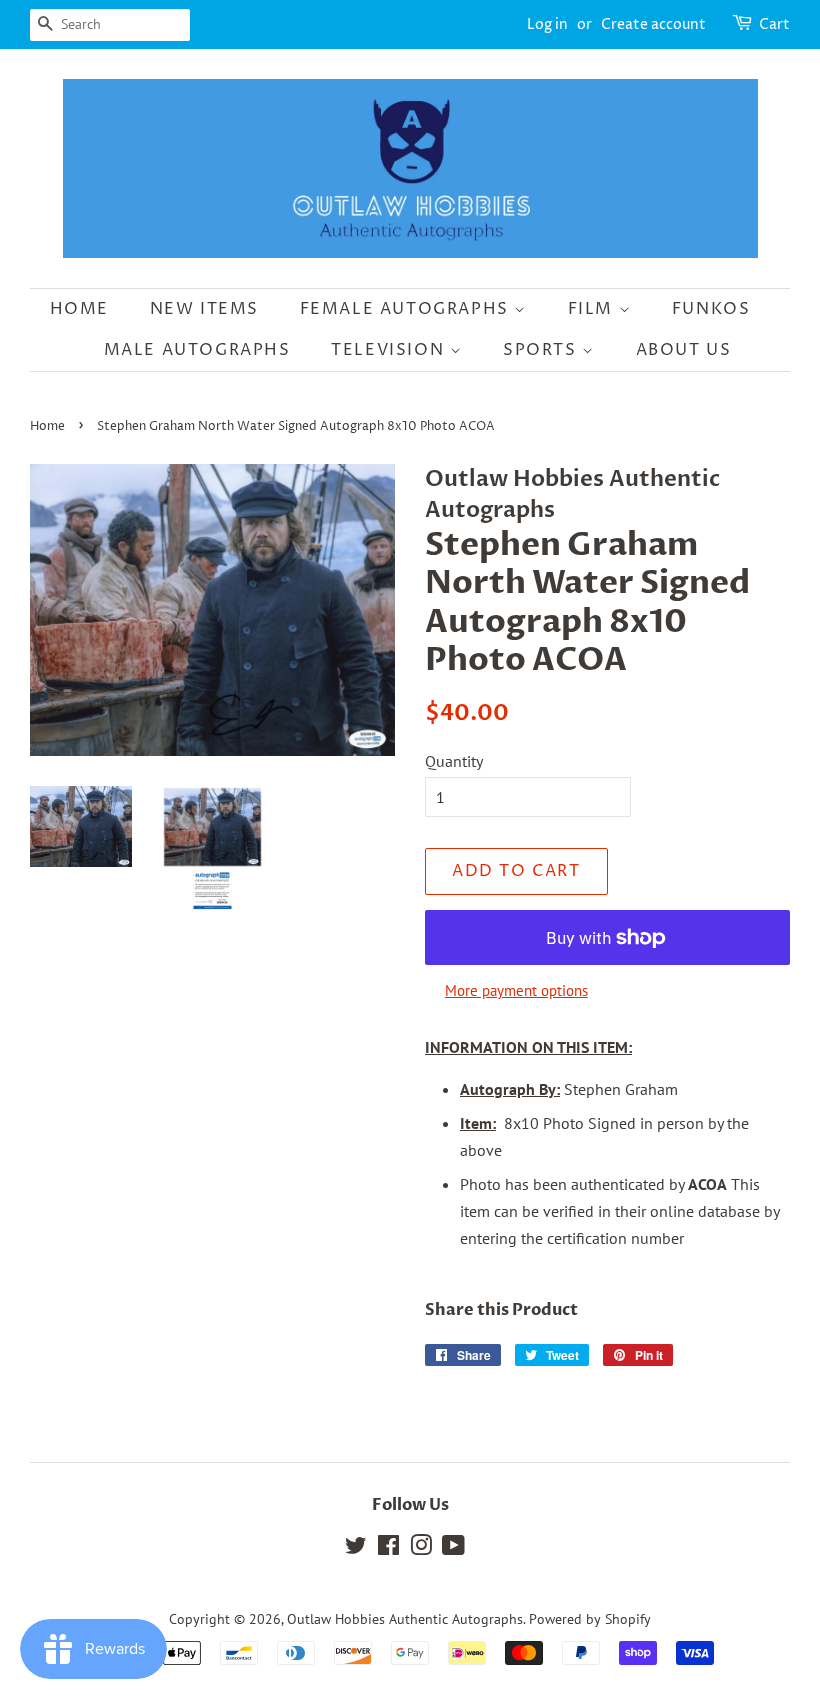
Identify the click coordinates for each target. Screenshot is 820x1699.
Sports (542, 350)
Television (390, 350)
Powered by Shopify (590, 1619)
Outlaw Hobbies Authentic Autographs (405, 1619)
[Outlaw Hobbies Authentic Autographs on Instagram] (421, 1549)
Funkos (711, 309)
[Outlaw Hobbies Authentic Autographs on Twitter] (356, 1549)
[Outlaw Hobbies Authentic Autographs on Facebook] (388, 1549)
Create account (653, 24)
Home (79, 309)
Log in (547, 24)
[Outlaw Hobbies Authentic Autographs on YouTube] (453, 1549)
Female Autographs (407, 309)
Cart (774, 24)
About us (684, 350)
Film (593, 309)
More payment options (516, 990)
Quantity (454, 761)
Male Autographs (197, 350)
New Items (204, 309)
